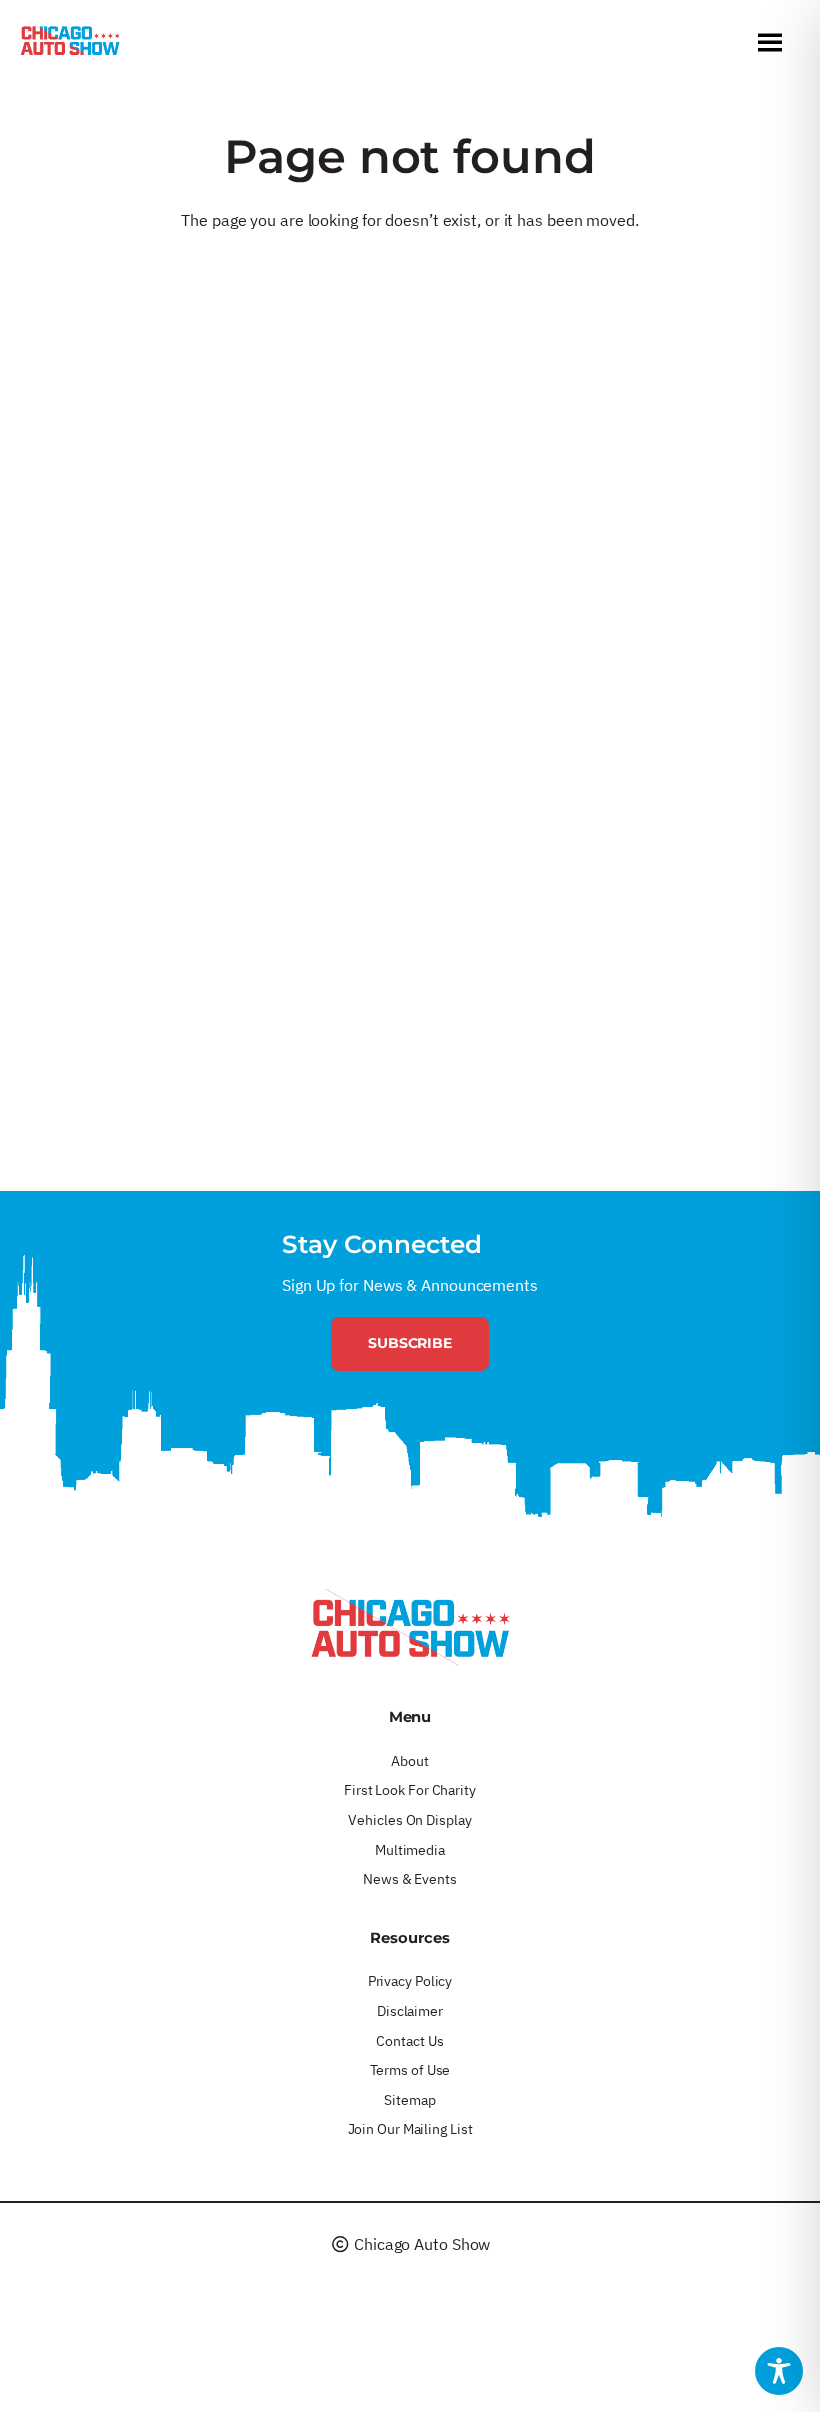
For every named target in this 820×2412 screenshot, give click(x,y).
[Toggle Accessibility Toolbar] (779, 2371)
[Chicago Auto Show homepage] (410, 1627)
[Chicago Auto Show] (70, 45)
